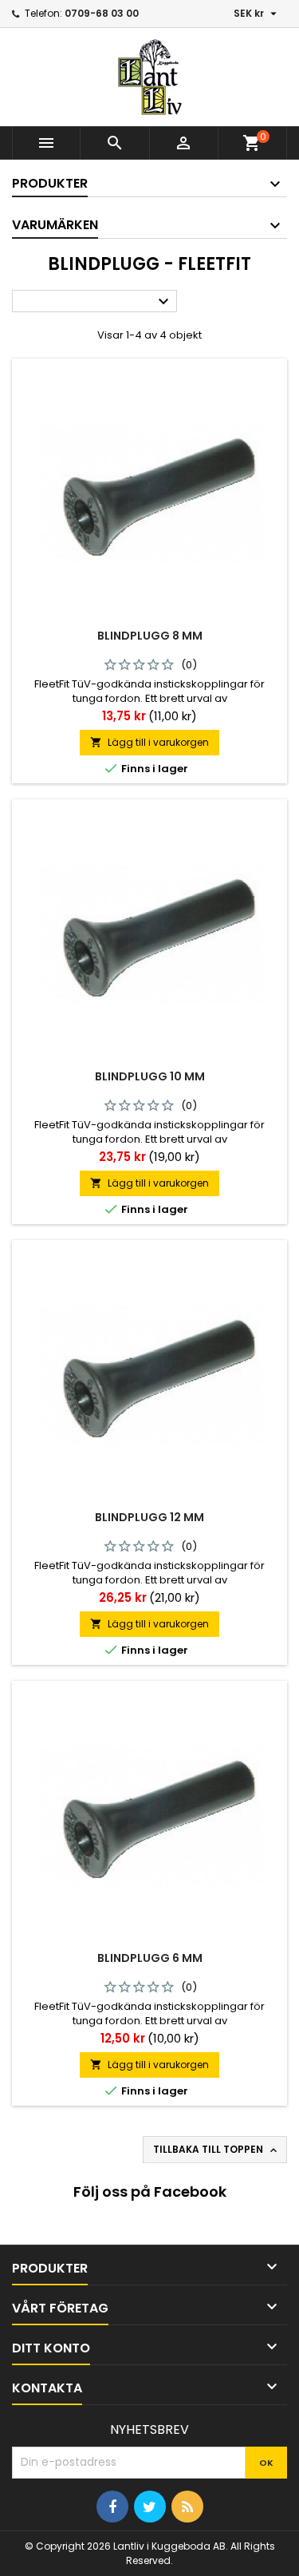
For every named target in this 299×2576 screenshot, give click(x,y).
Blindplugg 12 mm (149, 1517)
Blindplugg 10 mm (150, 1076)
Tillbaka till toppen (216, 2150)
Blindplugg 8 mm (150, 636)
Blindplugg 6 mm (150, 1958)
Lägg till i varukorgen (149, 742)
